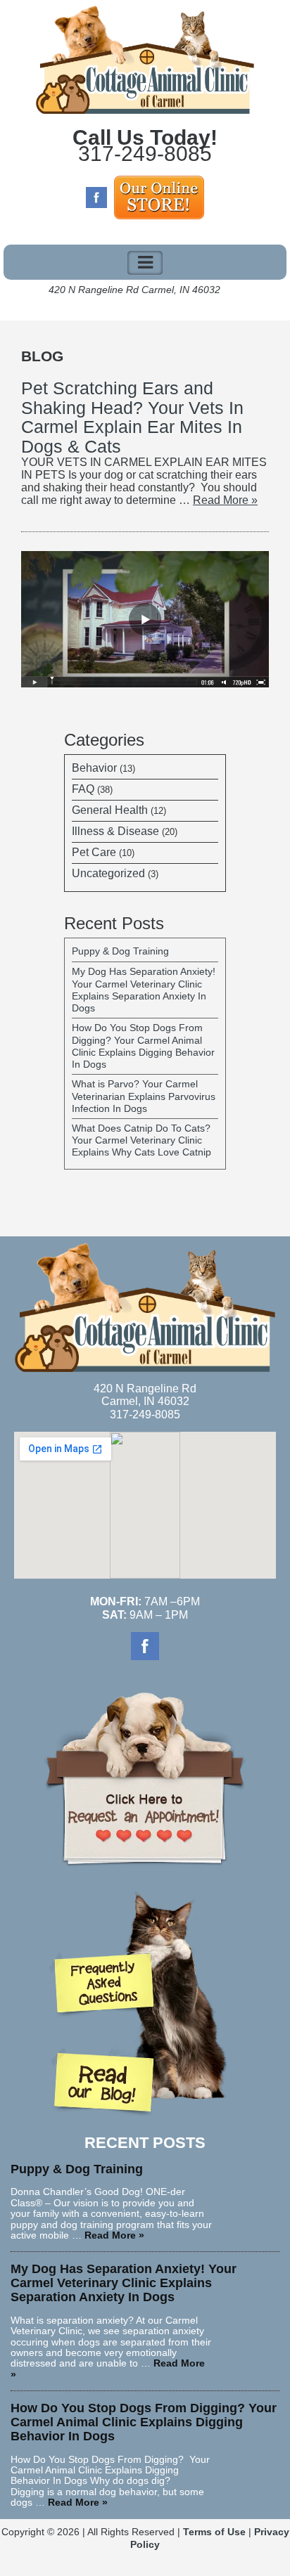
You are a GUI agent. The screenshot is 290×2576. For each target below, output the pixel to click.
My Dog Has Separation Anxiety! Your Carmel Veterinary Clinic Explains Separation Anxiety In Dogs (144, 990)
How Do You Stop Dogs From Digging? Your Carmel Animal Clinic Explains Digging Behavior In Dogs (143, 1046)
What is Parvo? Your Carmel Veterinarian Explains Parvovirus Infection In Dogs (144, 1096)
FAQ (83, 789)
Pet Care (94, 852)
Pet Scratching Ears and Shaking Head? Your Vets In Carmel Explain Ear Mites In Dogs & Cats (132, 417)
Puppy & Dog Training (120, 951)
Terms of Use (214, 2532)
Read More (225, 500)
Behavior (94, 768)
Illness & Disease (115, 831)
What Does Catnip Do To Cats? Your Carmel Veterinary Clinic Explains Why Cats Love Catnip (141, 1140)
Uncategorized (108, 873)
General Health (110, 810)
